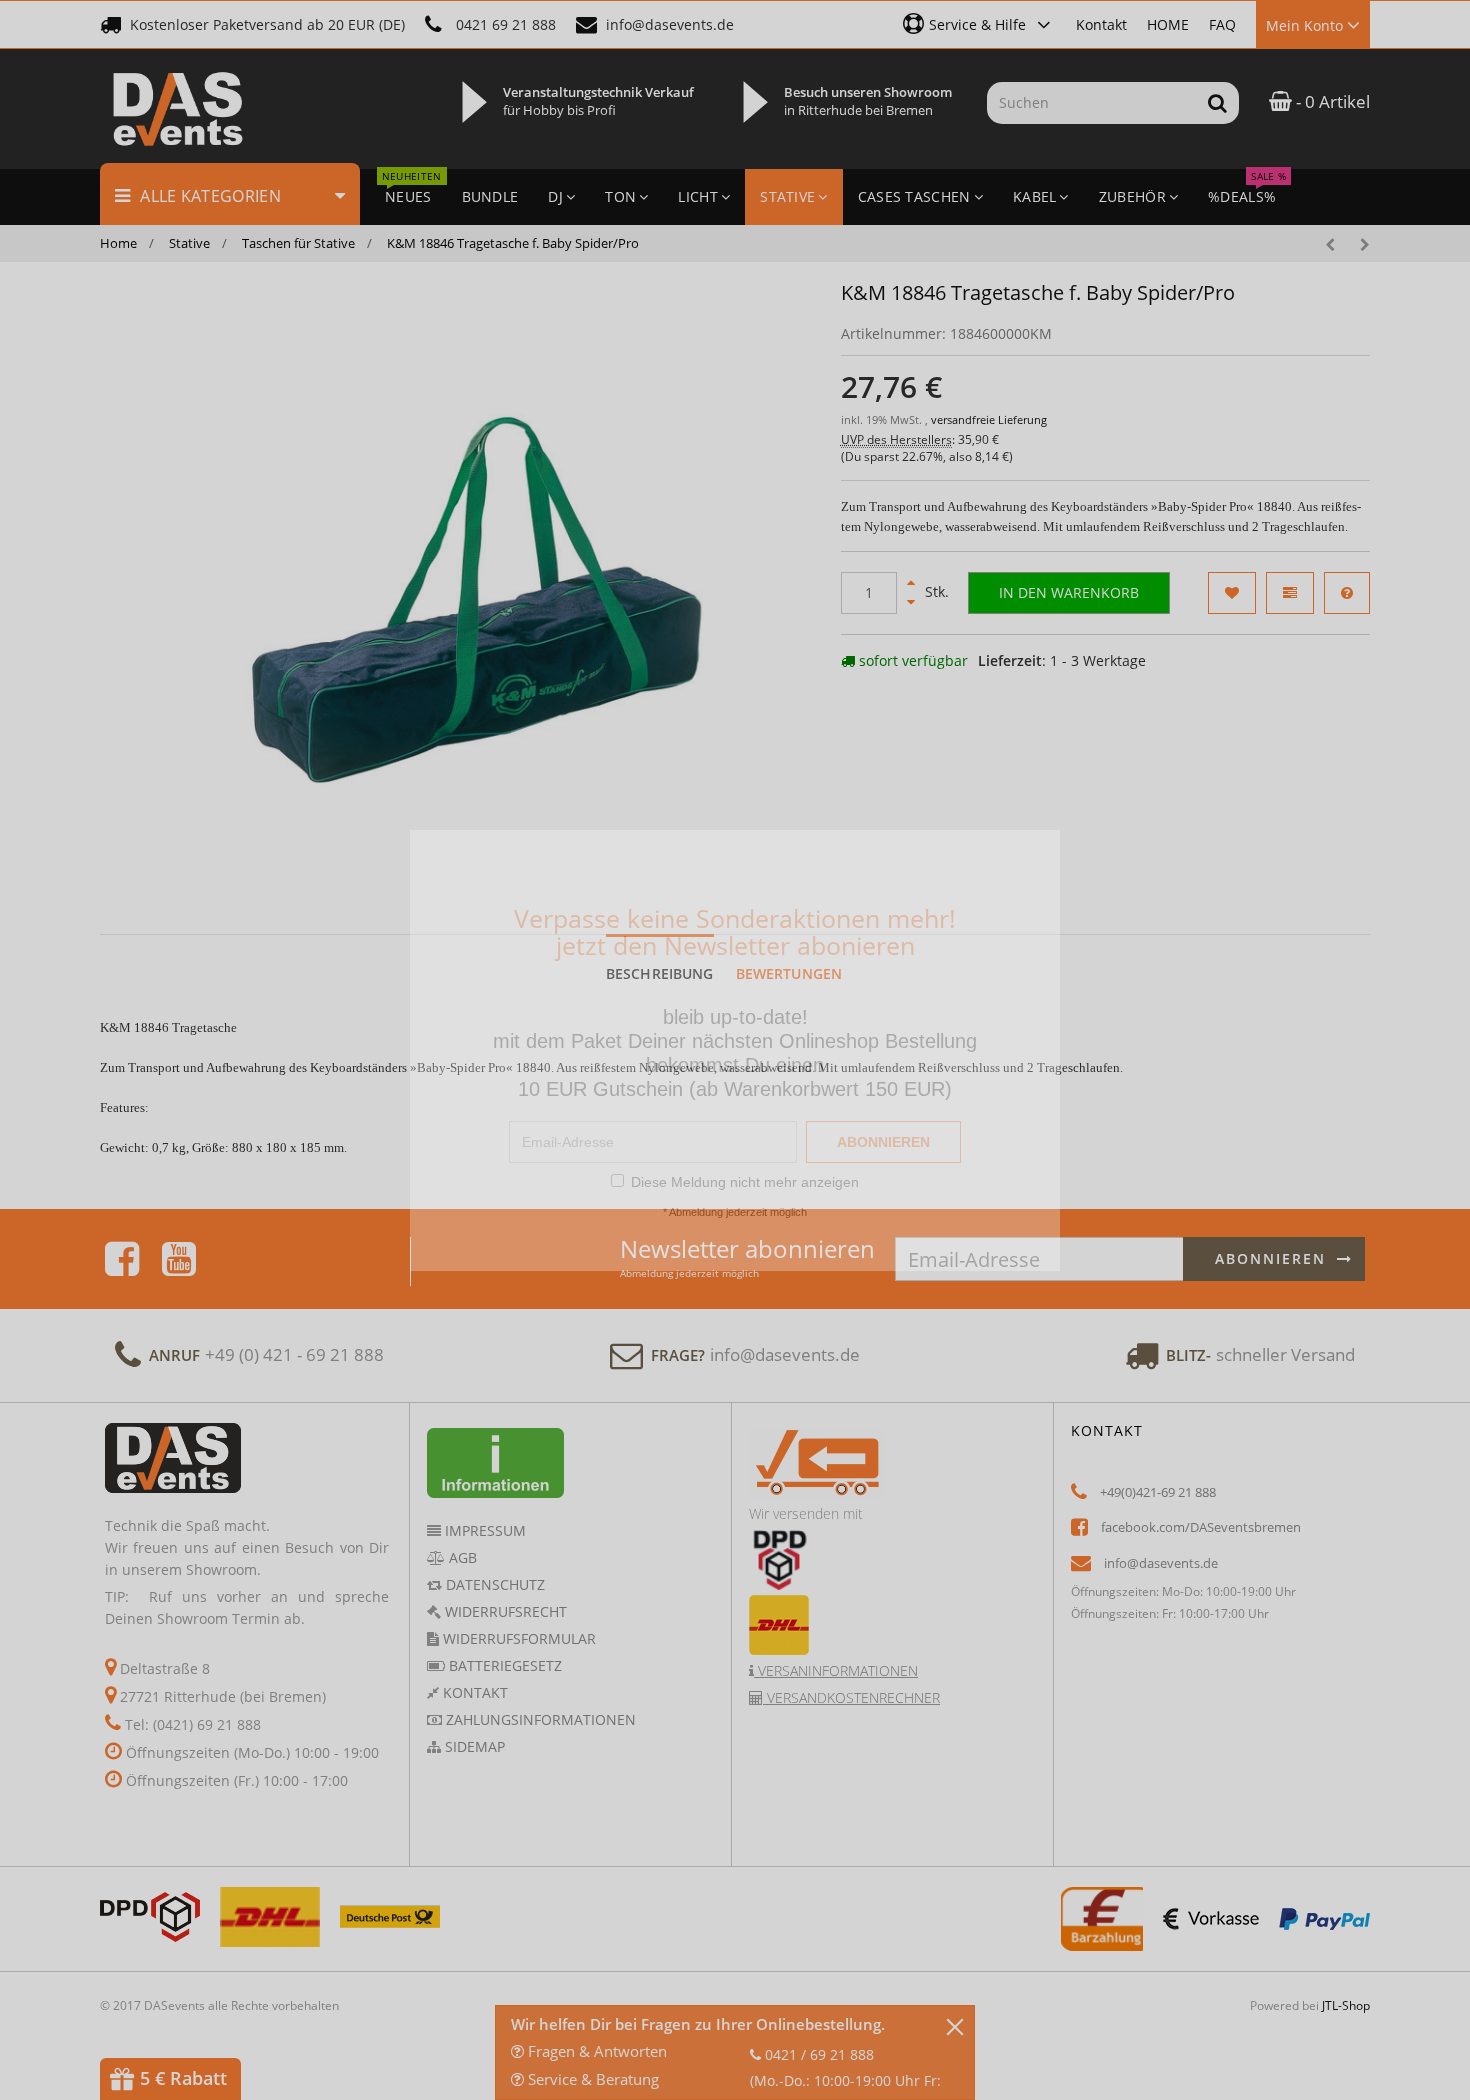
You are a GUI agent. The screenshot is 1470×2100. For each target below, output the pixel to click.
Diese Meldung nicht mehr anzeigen (745, 1182)
